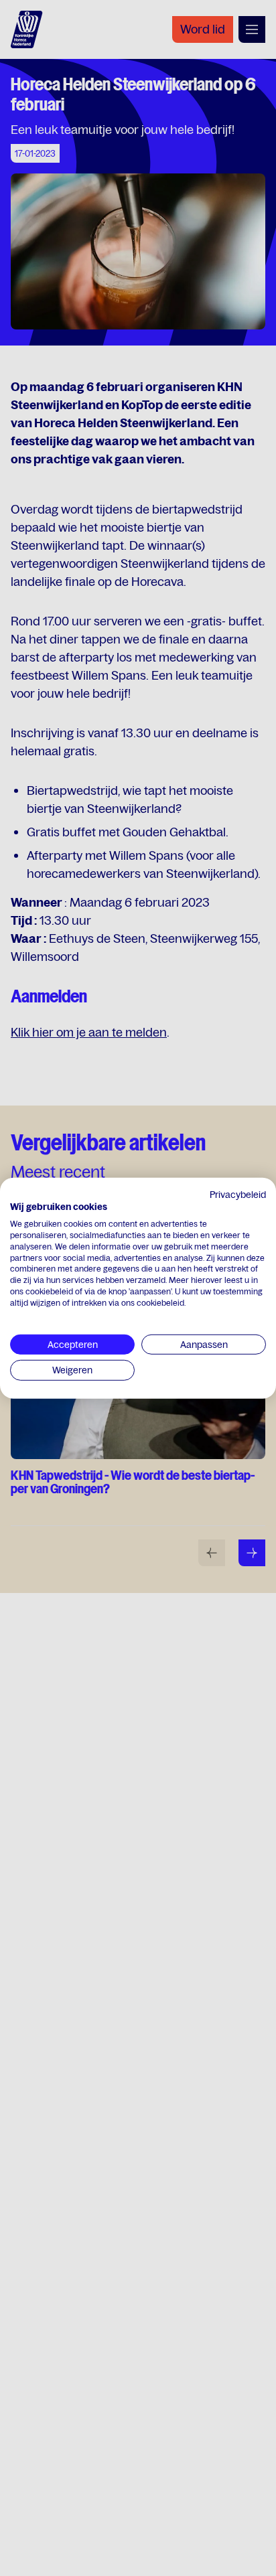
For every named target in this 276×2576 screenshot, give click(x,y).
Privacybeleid (238, 1194)
